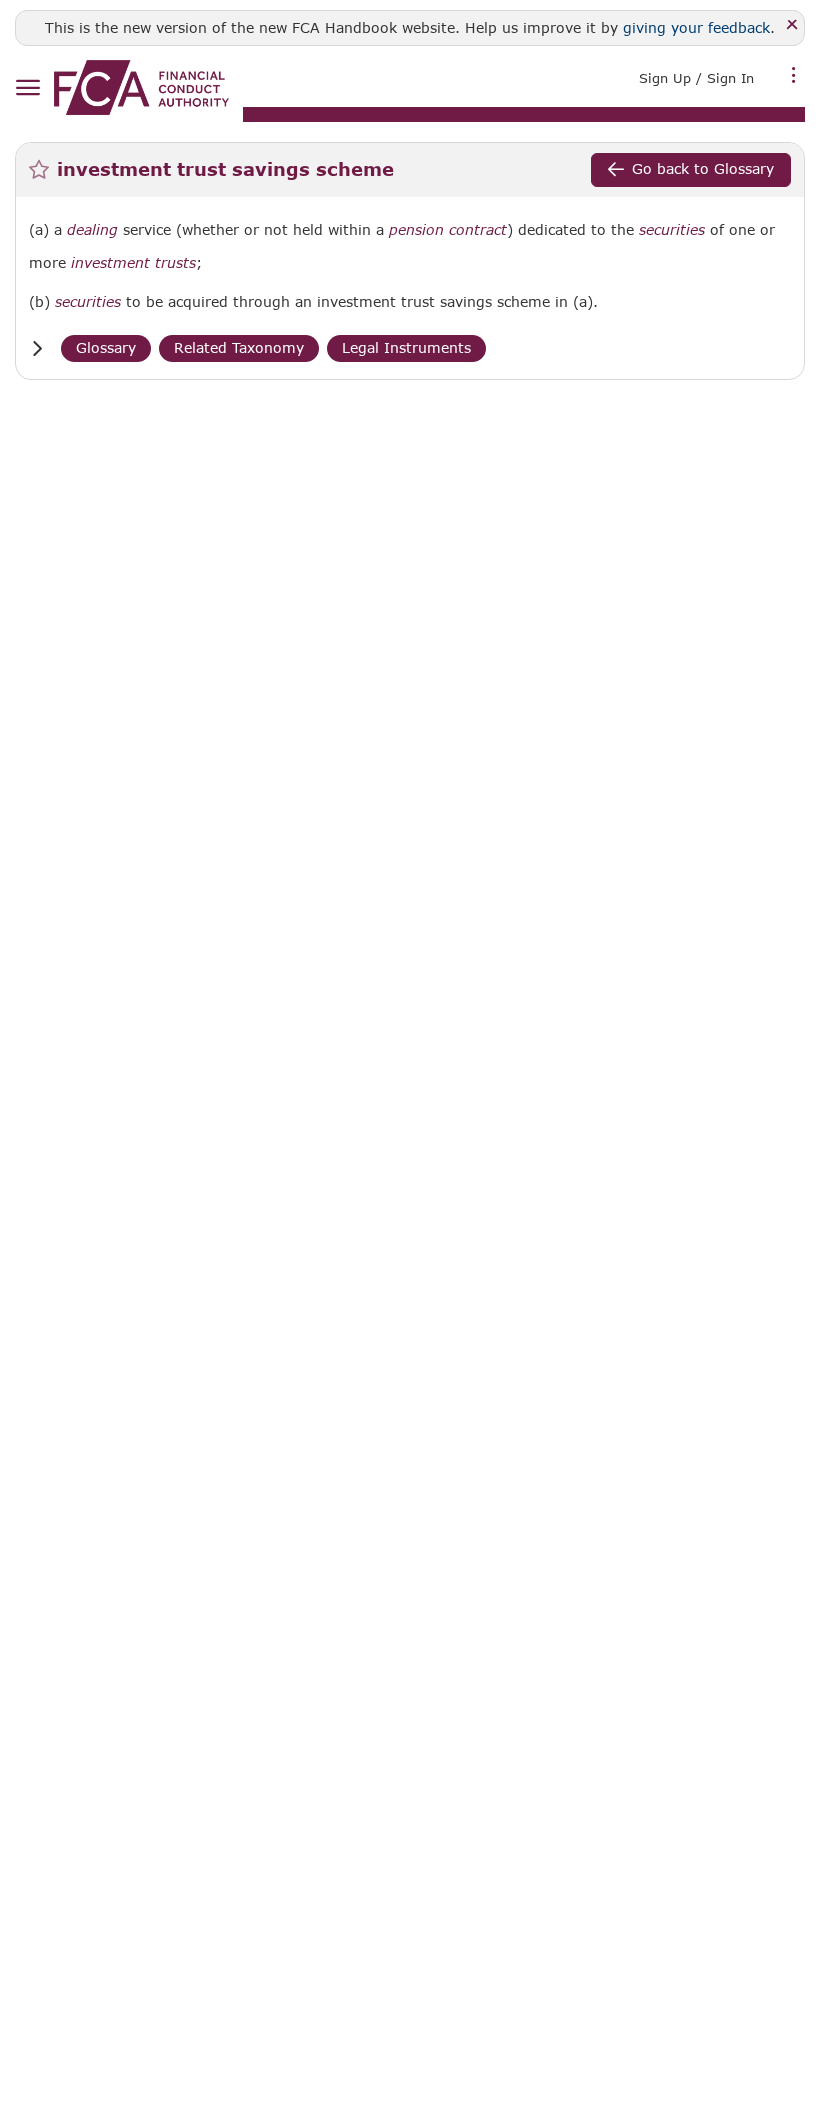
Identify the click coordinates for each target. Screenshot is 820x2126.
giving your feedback (696, 27)
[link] (141, 87)
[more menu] (794, 76)
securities (672, 230)
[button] (37, 348)
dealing (92, 230)
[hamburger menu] (27, 88)
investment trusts (133, 263)
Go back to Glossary (703, 168)
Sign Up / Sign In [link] (696, 78)
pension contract (448, 230)
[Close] (792, 25)
